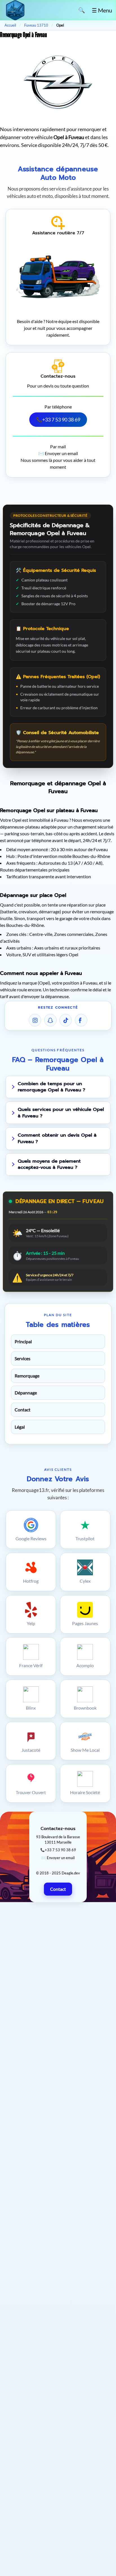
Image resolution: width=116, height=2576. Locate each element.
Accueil (10, 25)
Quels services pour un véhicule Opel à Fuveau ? (61, 1113)
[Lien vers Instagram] (35, 1020)
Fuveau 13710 (36, 25)
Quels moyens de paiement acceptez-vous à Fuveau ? (49, 1164)
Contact (23, 1410)
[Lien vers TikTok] (66, 1020)
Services (23, 1358)
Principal (23, 1341)
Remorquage (27, 1376)
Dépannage (26, 1393)
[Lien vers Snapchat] (50, 1020)
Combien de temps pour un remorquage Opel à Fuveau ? (52, 1087)
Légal (20, 1427)
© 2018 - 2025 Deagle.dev (58, 1873)
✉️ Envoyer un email (58, 453)
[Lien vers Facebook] (81, 1020)
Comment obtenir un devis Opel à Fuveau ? (57, 1138)
